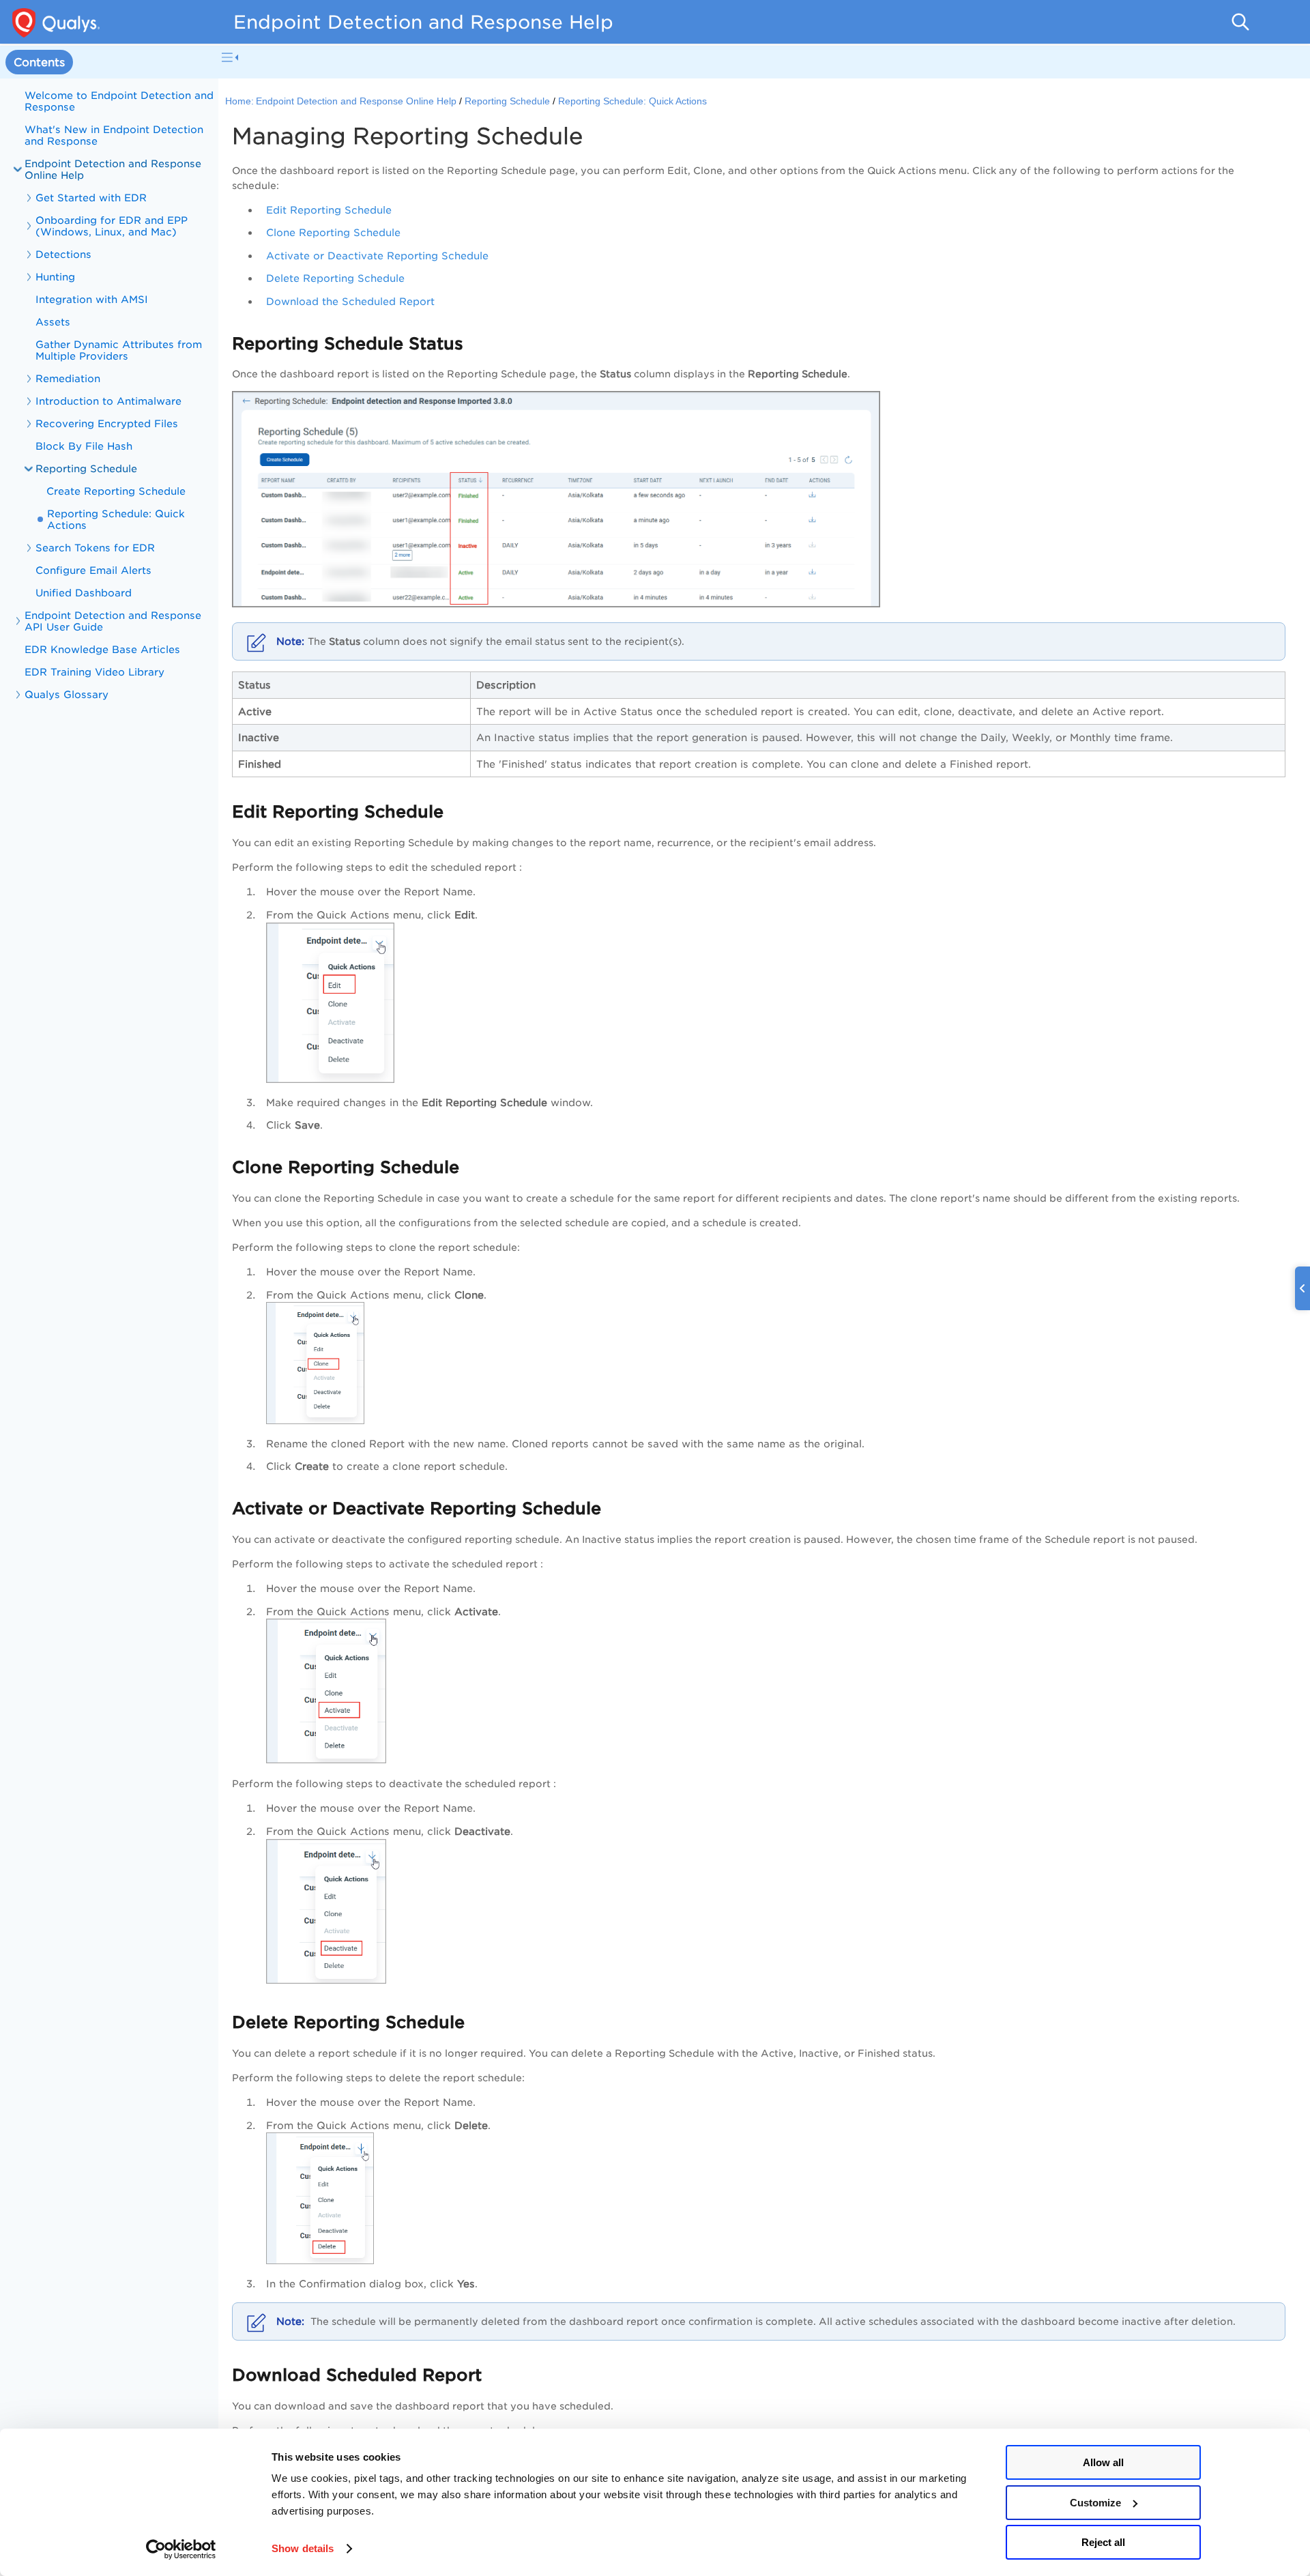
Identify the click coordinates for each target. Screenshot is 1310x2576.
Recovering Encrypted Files (107, 423)
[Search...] (1240, 22)
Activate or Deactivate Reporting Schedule (377, 256)
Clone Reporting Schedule (333, 232)
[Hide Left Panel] (230, 57)
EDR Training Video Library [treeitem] (94, 672)
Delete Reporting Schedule (335, 278)
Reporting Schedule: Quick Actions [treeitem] (116, 519)
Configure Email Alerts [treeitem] (93, 570)
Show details (303, 2548)
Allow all (1103, 2462)
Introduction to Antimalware (108, 401)
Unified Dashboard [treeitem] (84, 593)
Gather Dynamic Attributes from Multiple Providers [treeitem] (119, 350)
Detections (63, 254)
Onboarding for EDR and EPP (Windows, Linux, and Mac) (112, 226)
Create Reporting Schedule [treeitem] (116, 491)
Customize (1095, 2503)
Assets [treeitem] (53, 322)
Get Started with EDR (91, 198)
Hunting (55, 277)
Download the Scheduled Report (350, 301)
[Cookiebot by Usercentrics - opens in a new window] (181, 2549)
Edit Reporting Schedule (329, 210)
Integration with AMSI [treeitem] (92, 299)
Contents (39, 62)
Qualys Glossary (67, 694)
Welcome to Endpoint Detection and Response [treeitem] (119, 101)
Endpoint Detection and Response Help (423, 22)
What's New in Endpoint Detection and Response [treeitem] (114, 135)
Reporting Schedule (86, 468)
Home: (239, 101)
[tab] (39, 62)
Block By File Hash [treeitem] (84, 446)
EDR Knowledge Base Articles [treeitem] (102, 649)
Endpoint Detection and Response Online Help (113, 169)
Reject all (1103, 2542)
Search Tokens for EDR (95, 548)
